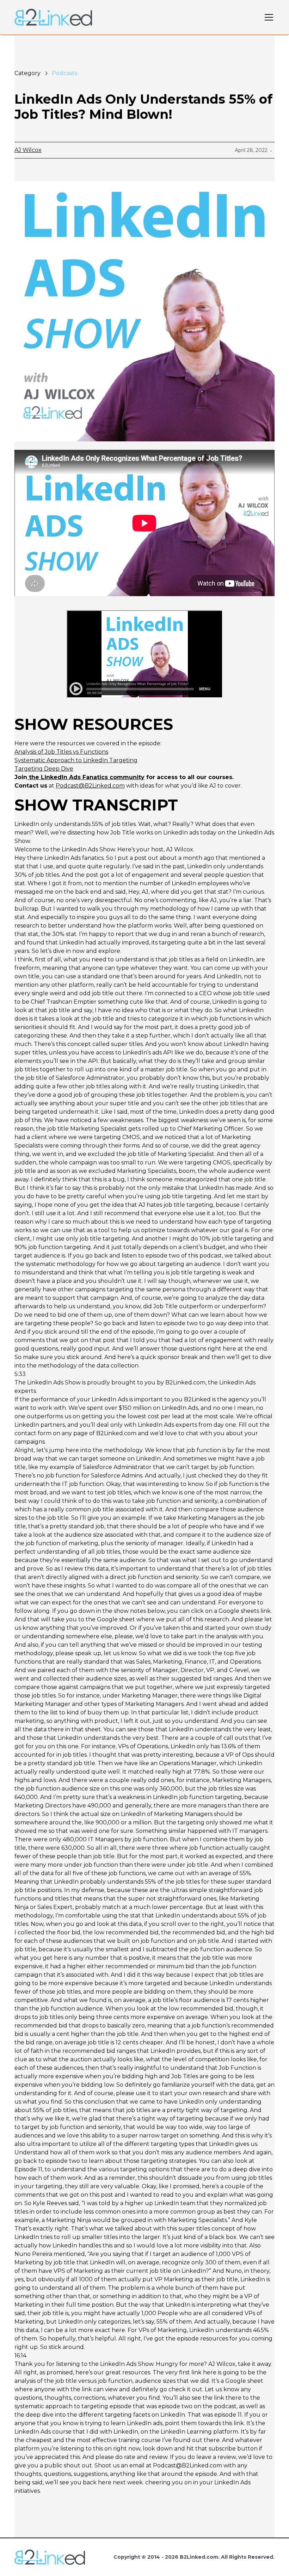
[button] (268, 17)
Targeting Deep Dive (44, 769)
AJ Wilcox (28, 150)
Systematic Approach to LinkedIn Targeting (76, 760)
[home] (53, 17)
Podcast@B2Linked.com (90, 786)
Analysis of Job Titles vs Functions (61, 752)
